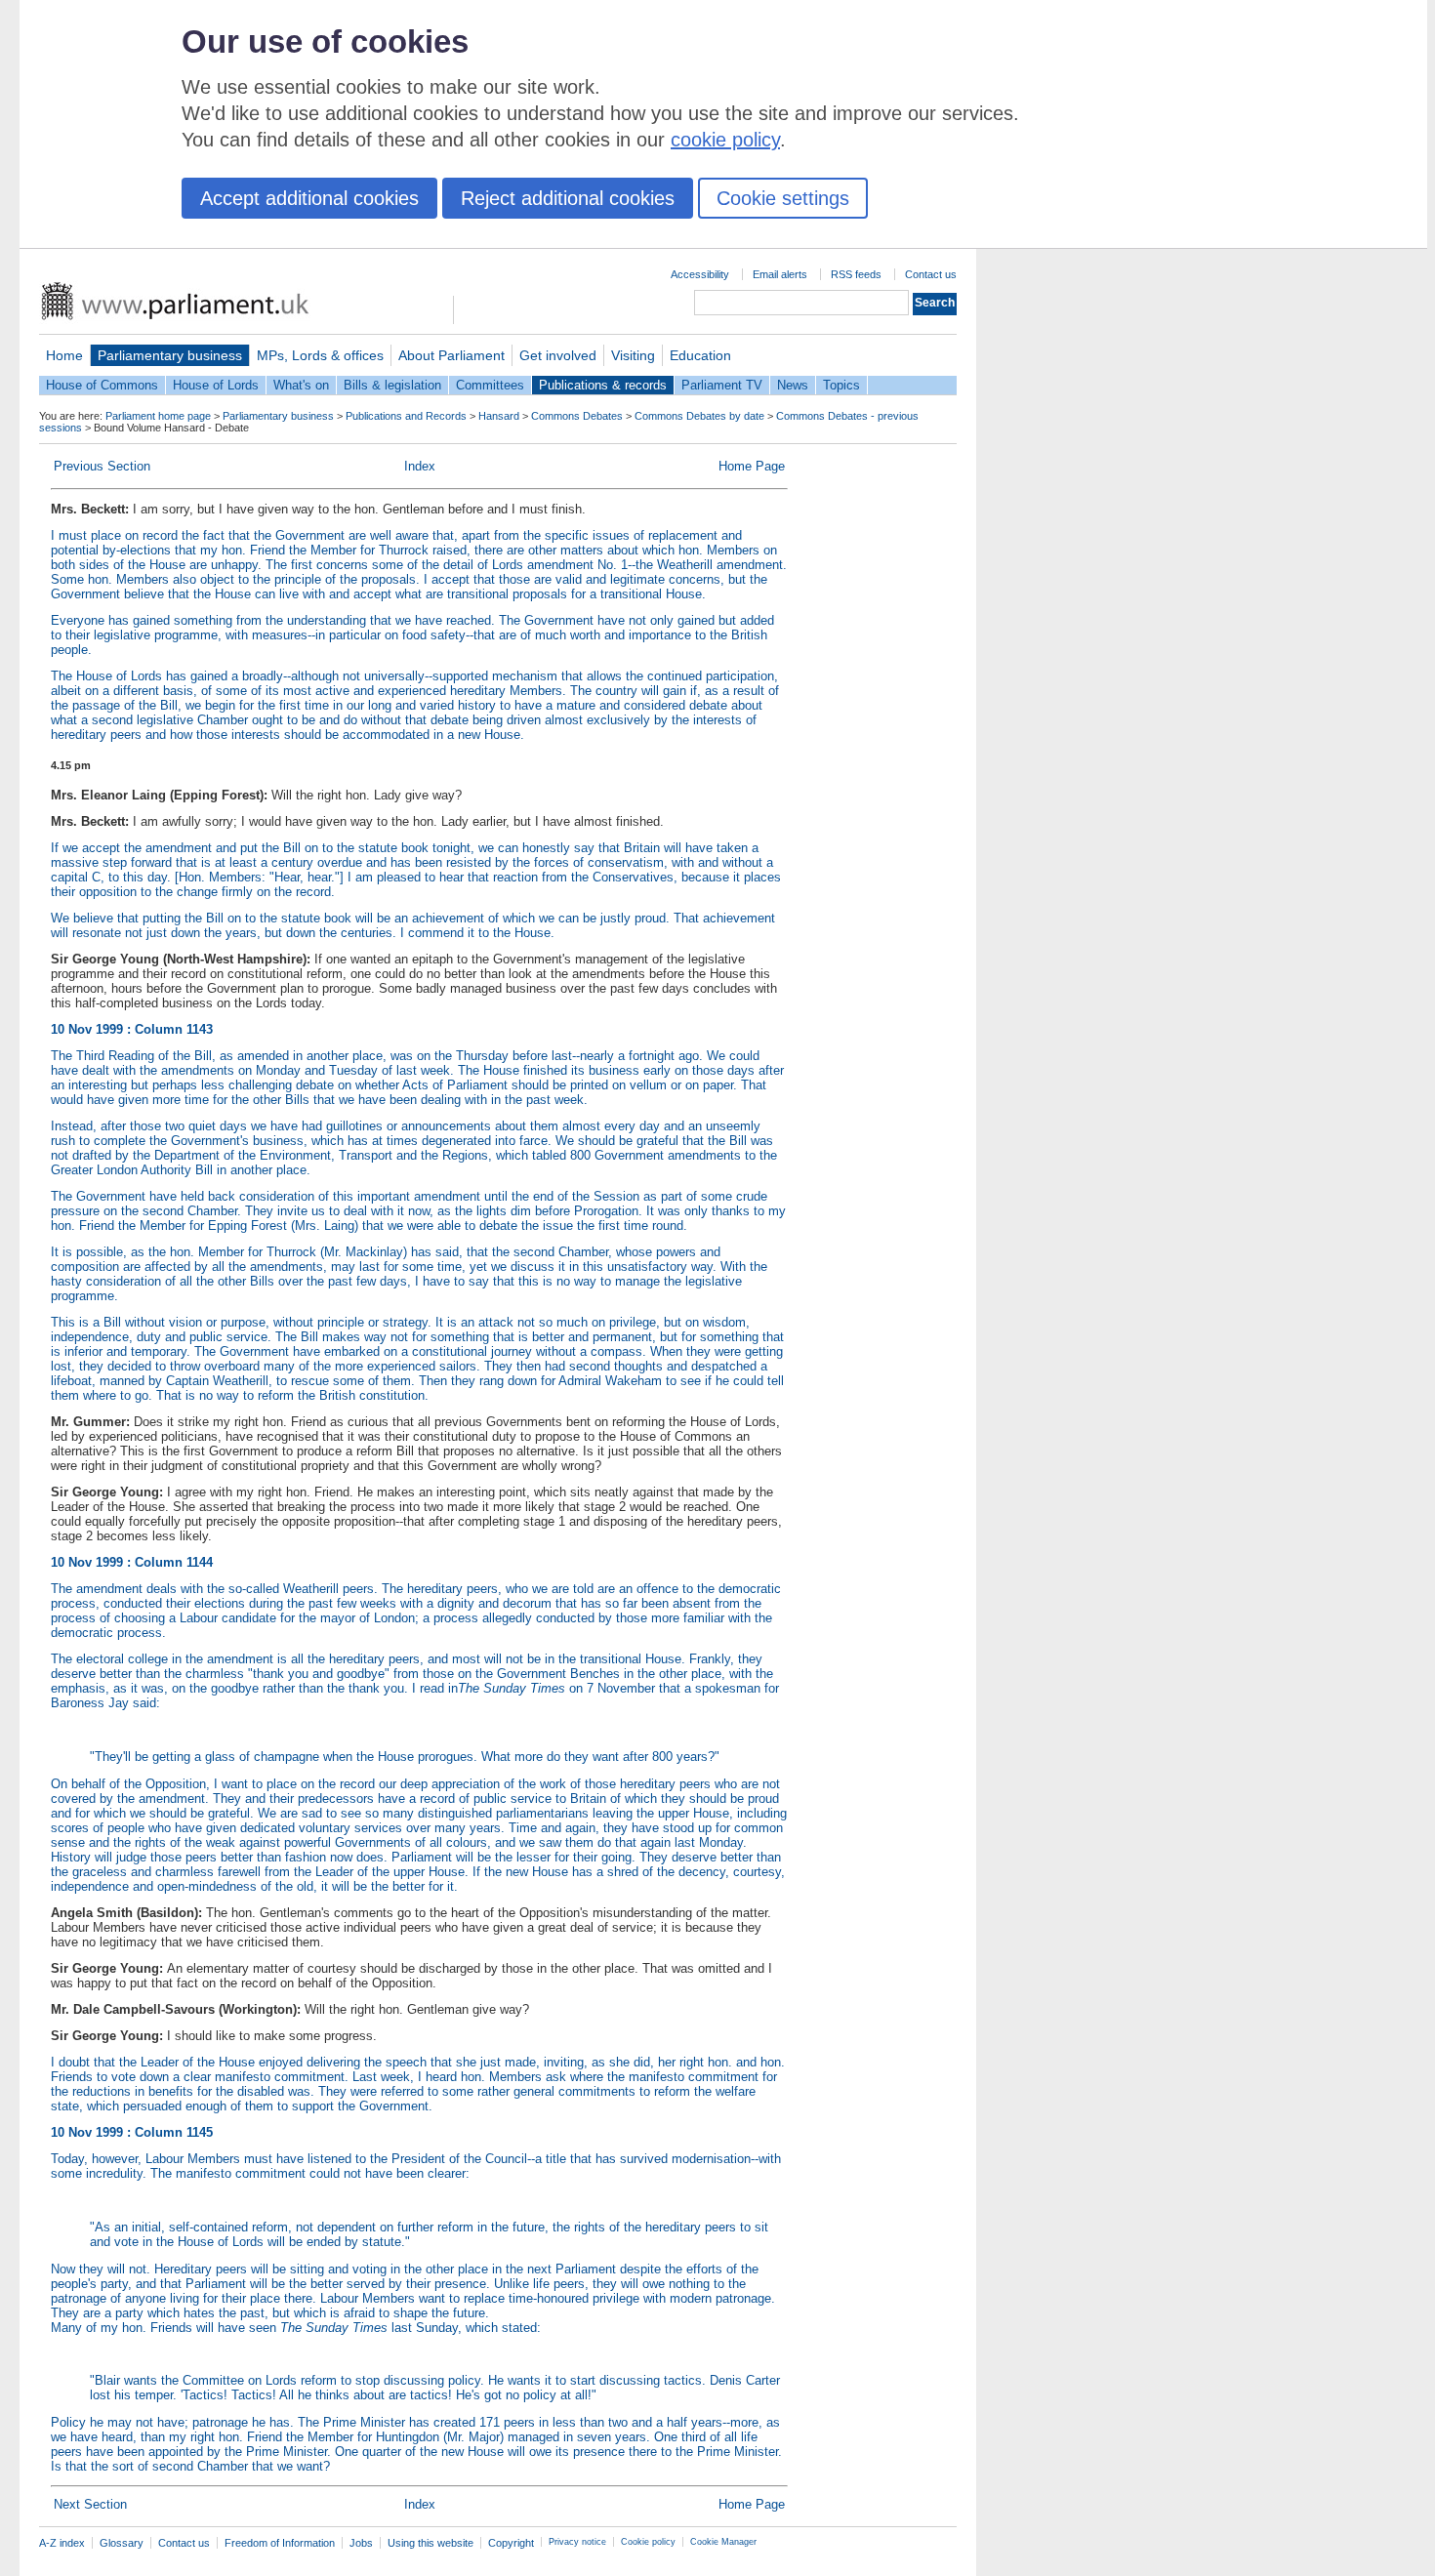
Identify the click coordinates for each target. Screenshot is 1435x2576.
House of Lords (216, 385)
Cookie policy (648, 2542)
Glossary (122, 2543)
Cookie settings (783, 198)
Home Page (752, 466)
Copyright (511, 2543)
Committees (490, 385)
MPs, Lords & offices (320, 355)
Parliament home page (158, 416)
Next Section (90, 2504)
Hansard (499, 416)
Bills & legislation (392, 385)
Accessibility (700, 274)
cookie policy (725, 140)
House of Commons (102, 385)
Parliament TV (722, 385)
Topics (841, 385)
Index (420, 466)
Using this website (430, 2543)
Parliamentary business (170, 355)
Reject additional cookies (568, 198)
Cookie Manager (723, 2542)
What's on (301, 385)
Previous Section (102, 466)
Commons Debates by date (699, 416)
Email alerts (780, 274)
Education (700, 355)
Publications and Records (406, 416)
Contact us (931, 274)
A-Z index (62, 2543)
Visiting (633, 355)
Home (64, 355)
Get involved (558, 355)
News (793, 385)
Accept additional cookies (309, 198)
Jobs (361, 2543)
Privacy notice (577, 2542)
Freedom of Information (280, 2543)
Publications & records (603, 385)
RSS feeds (856, 274)
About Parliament (451, 355)
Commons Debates (577, 416)
